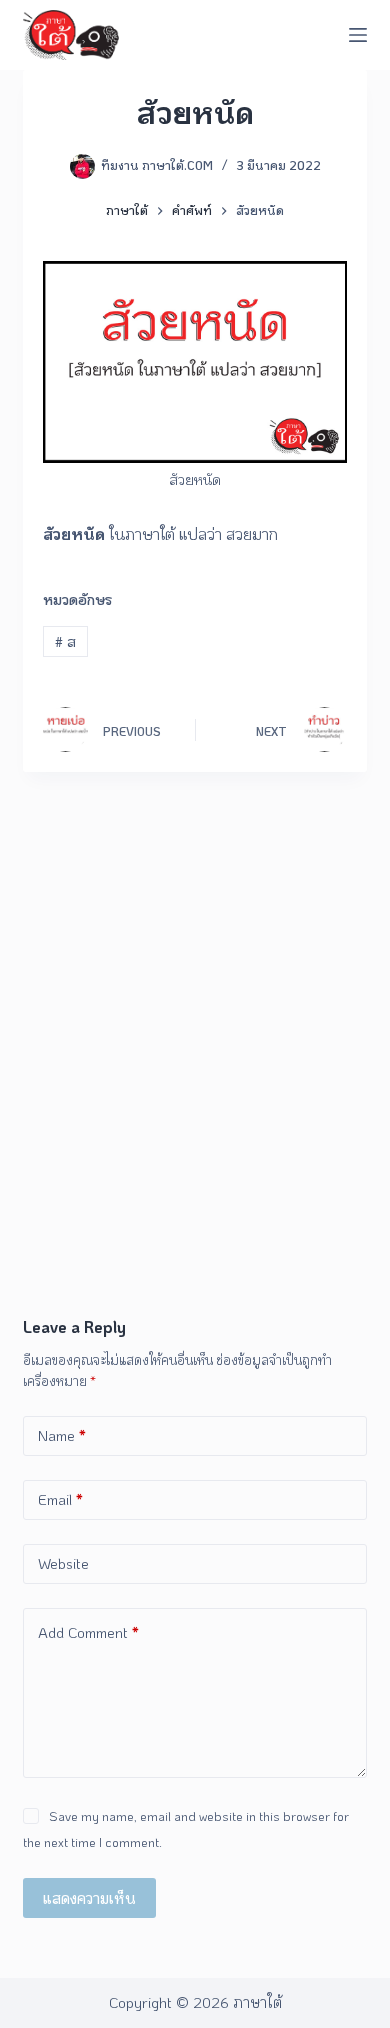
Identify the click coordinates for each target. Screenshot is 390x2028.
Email (60, 1499)
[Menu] (358, 35)
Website (63, 1563)
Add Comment (88, 1632)
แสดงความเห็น (89, 1898)
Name (62, 1435)
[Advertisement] (195, 1110)
